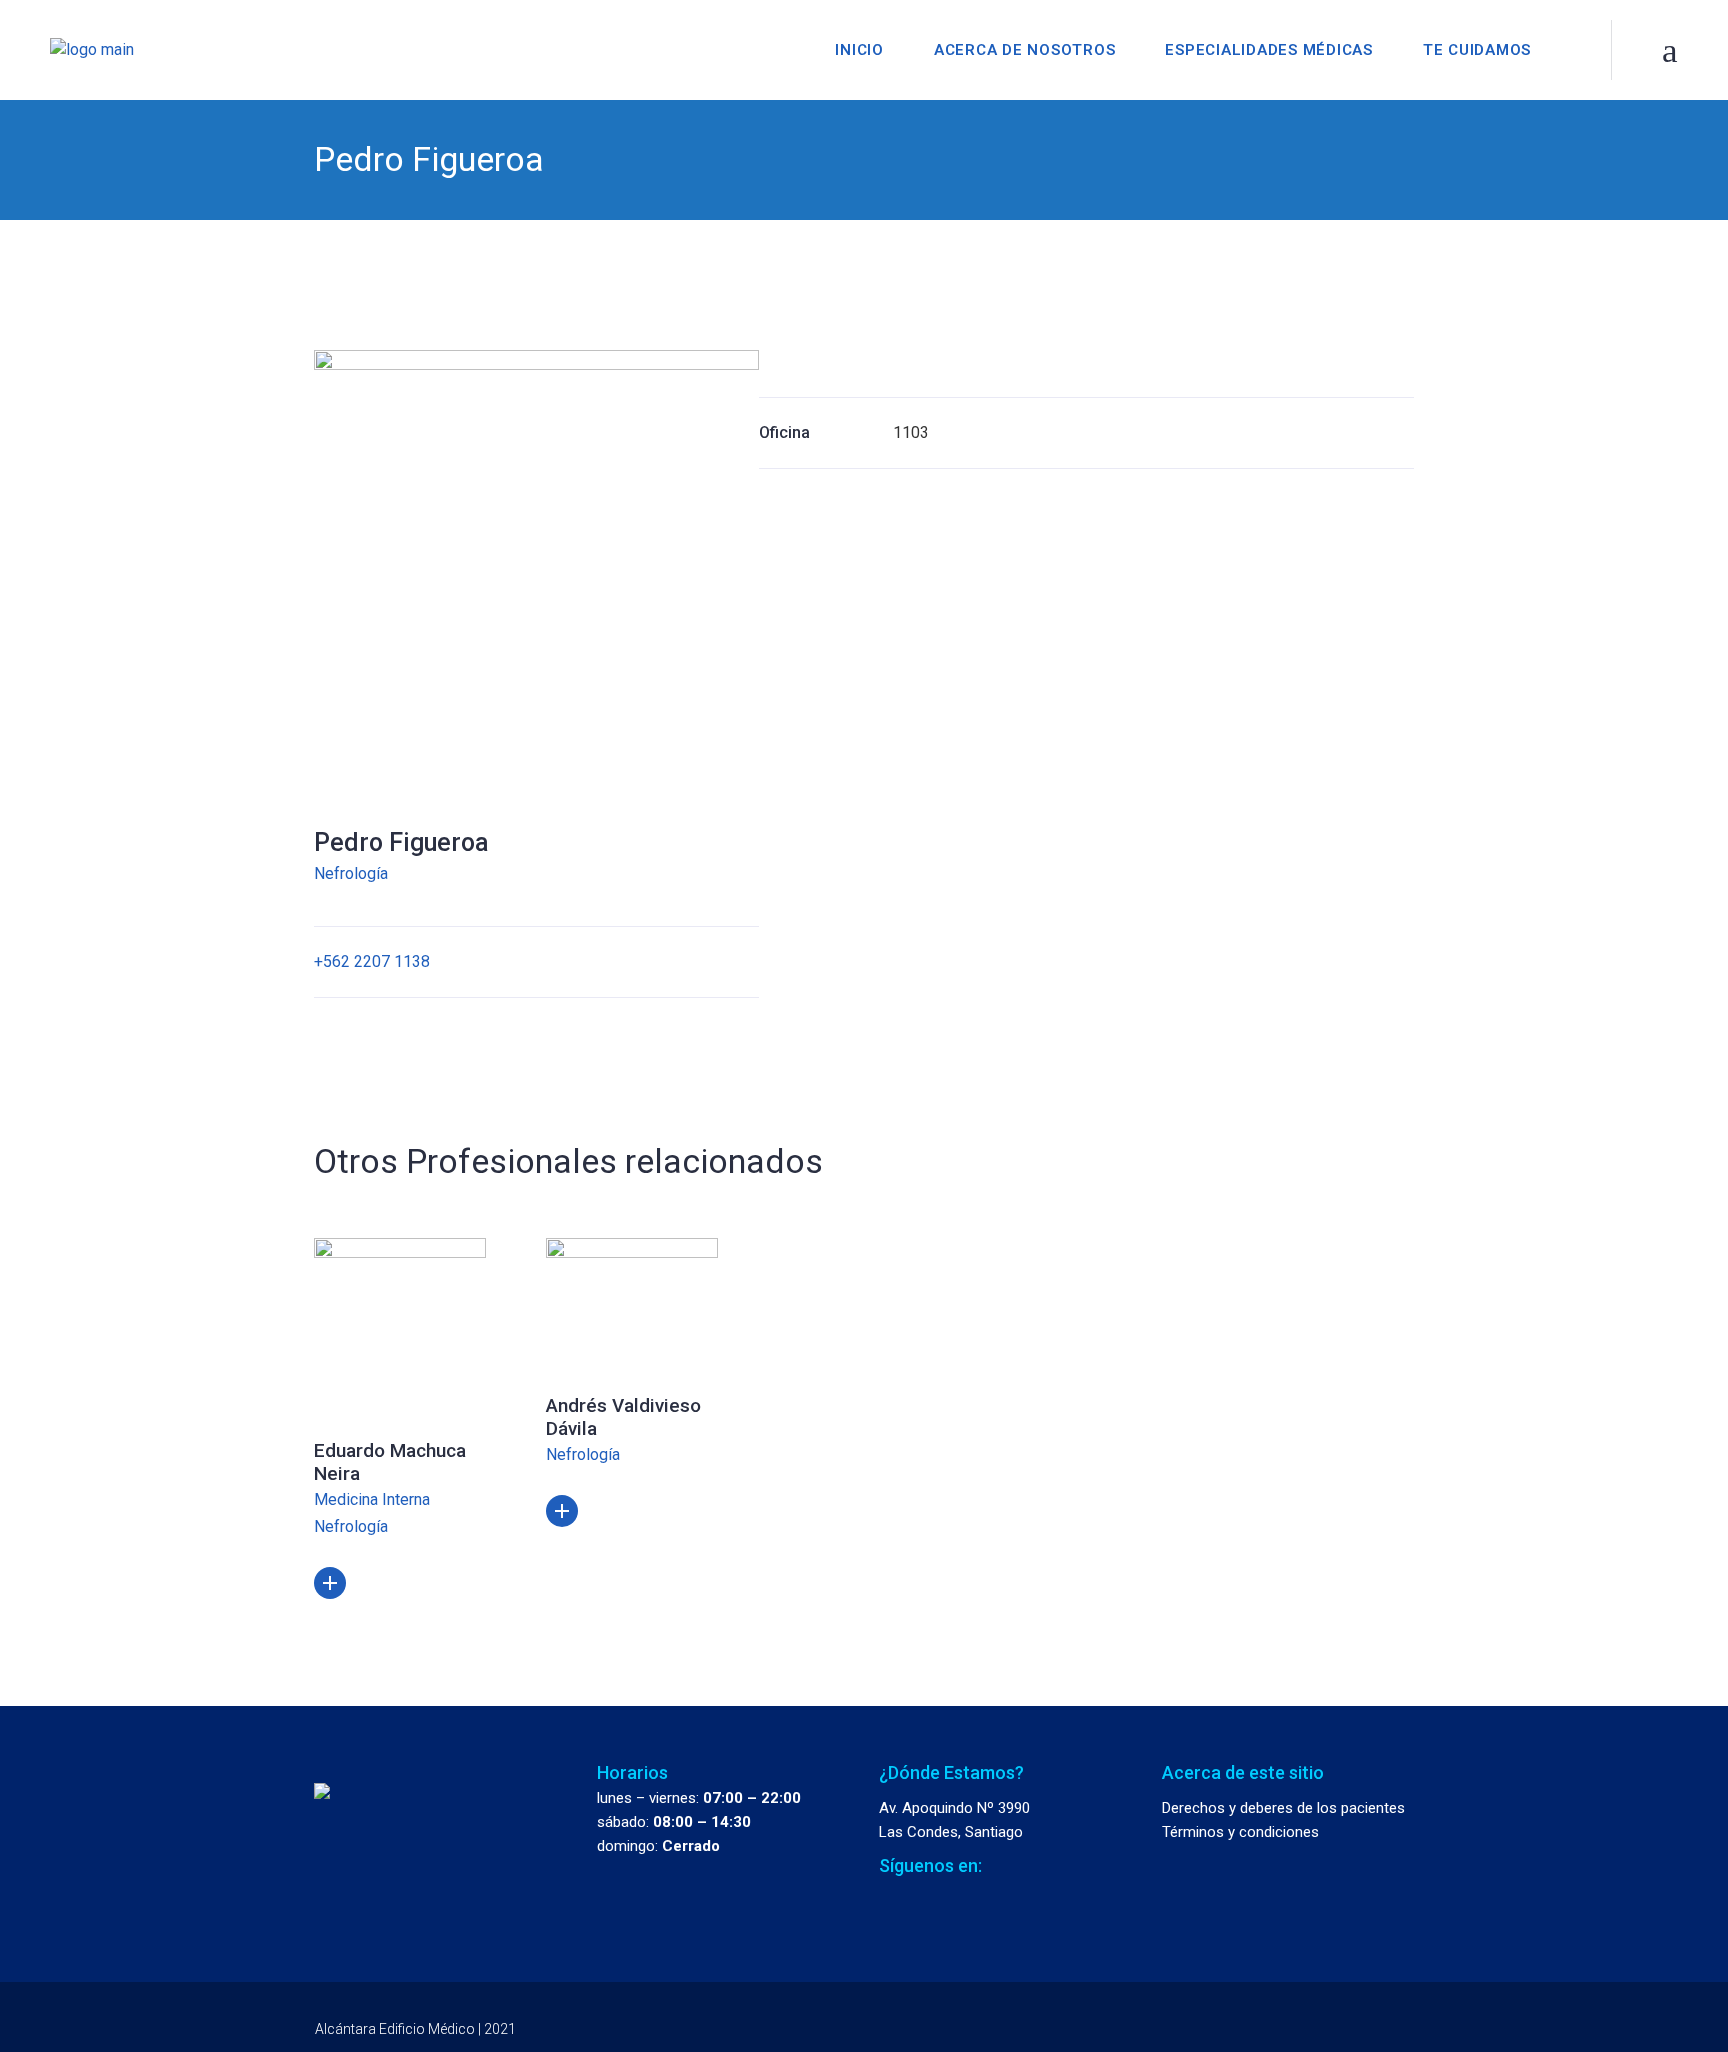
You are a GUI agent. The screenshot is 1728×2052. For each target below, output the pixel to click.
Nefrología (351, 873)
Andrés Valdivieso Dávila (623, 1417)
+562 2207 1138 (372, 961)
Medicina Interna (372, 1499)
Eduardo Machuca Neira (390, 1462)
